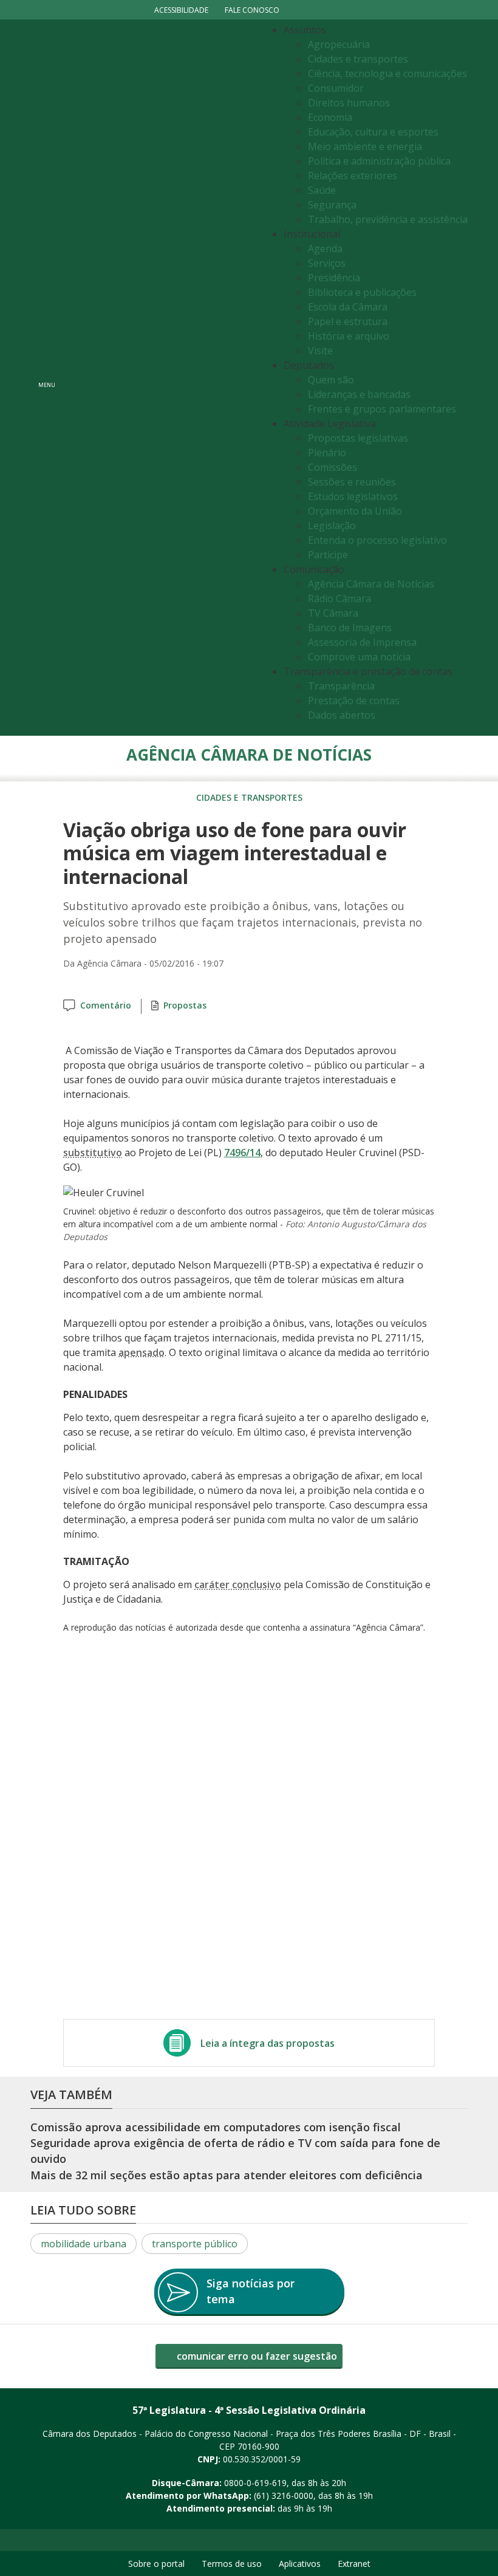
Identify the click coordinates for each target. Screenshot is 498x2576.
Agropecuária (339, 44)
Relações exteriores (353, 176)
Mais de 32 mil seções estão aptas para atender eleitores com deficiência (227, 2175)
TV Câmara (333, 613)
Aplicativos (300, 2564)
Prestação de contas (354, 701)
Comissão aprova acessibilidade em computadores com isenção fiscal (216, 2127)
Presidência (334, 278)
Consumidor (336, 88)
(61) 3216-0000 (284, 2495)
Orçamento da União (355, 511)
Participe (328, 555)
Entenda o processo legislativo (377, 540)
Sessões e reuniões (352, 482)
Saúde (322, 190)
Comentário (106, 1005)
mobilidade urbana (84, 2244)
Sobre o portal (156, 2564)
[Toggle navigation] (161, 378)
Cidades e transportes (358, 59)
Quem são (331, 380)
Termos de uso (232, 2564)
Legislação (332, 526)
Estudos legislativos (353, 496)
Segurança (332, 205)
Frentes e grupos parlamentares (382, 409)
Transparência (341, 686)
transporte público (195, 2244)
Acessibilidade (181, 10)
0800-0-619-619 (255, 2483)
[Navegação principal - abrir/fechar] (47, 378)
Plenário (327, 453)
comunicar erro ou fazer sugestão (256, 2356)
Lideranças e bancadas (359, 394)
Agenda (325, 248)
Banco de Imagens (350, 628)
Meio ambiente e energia (365, 146)
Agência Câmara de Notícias (371, 584)
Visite (320, 351)
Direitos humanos (349, 103)
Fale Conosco (252, 10)
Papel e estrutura (348, 321)
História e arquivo (349, 336)
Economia (330, 117)
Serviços (327, 263)
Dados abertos (342, 715)
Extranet (354, 2564)
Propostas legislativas (358, 438)
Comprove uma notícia (359, 657)
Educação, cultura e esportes (373, 132)
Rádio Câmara (339, 598)
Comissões (333, 467)
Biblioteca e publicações (362, 292)
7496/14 (242, 1153)
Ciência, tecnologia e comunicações (387, 74)
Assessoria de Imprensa (362, 642)
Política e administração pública (379, 161)
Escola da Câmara (348, 307)
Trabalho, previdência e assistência (388, 219)
